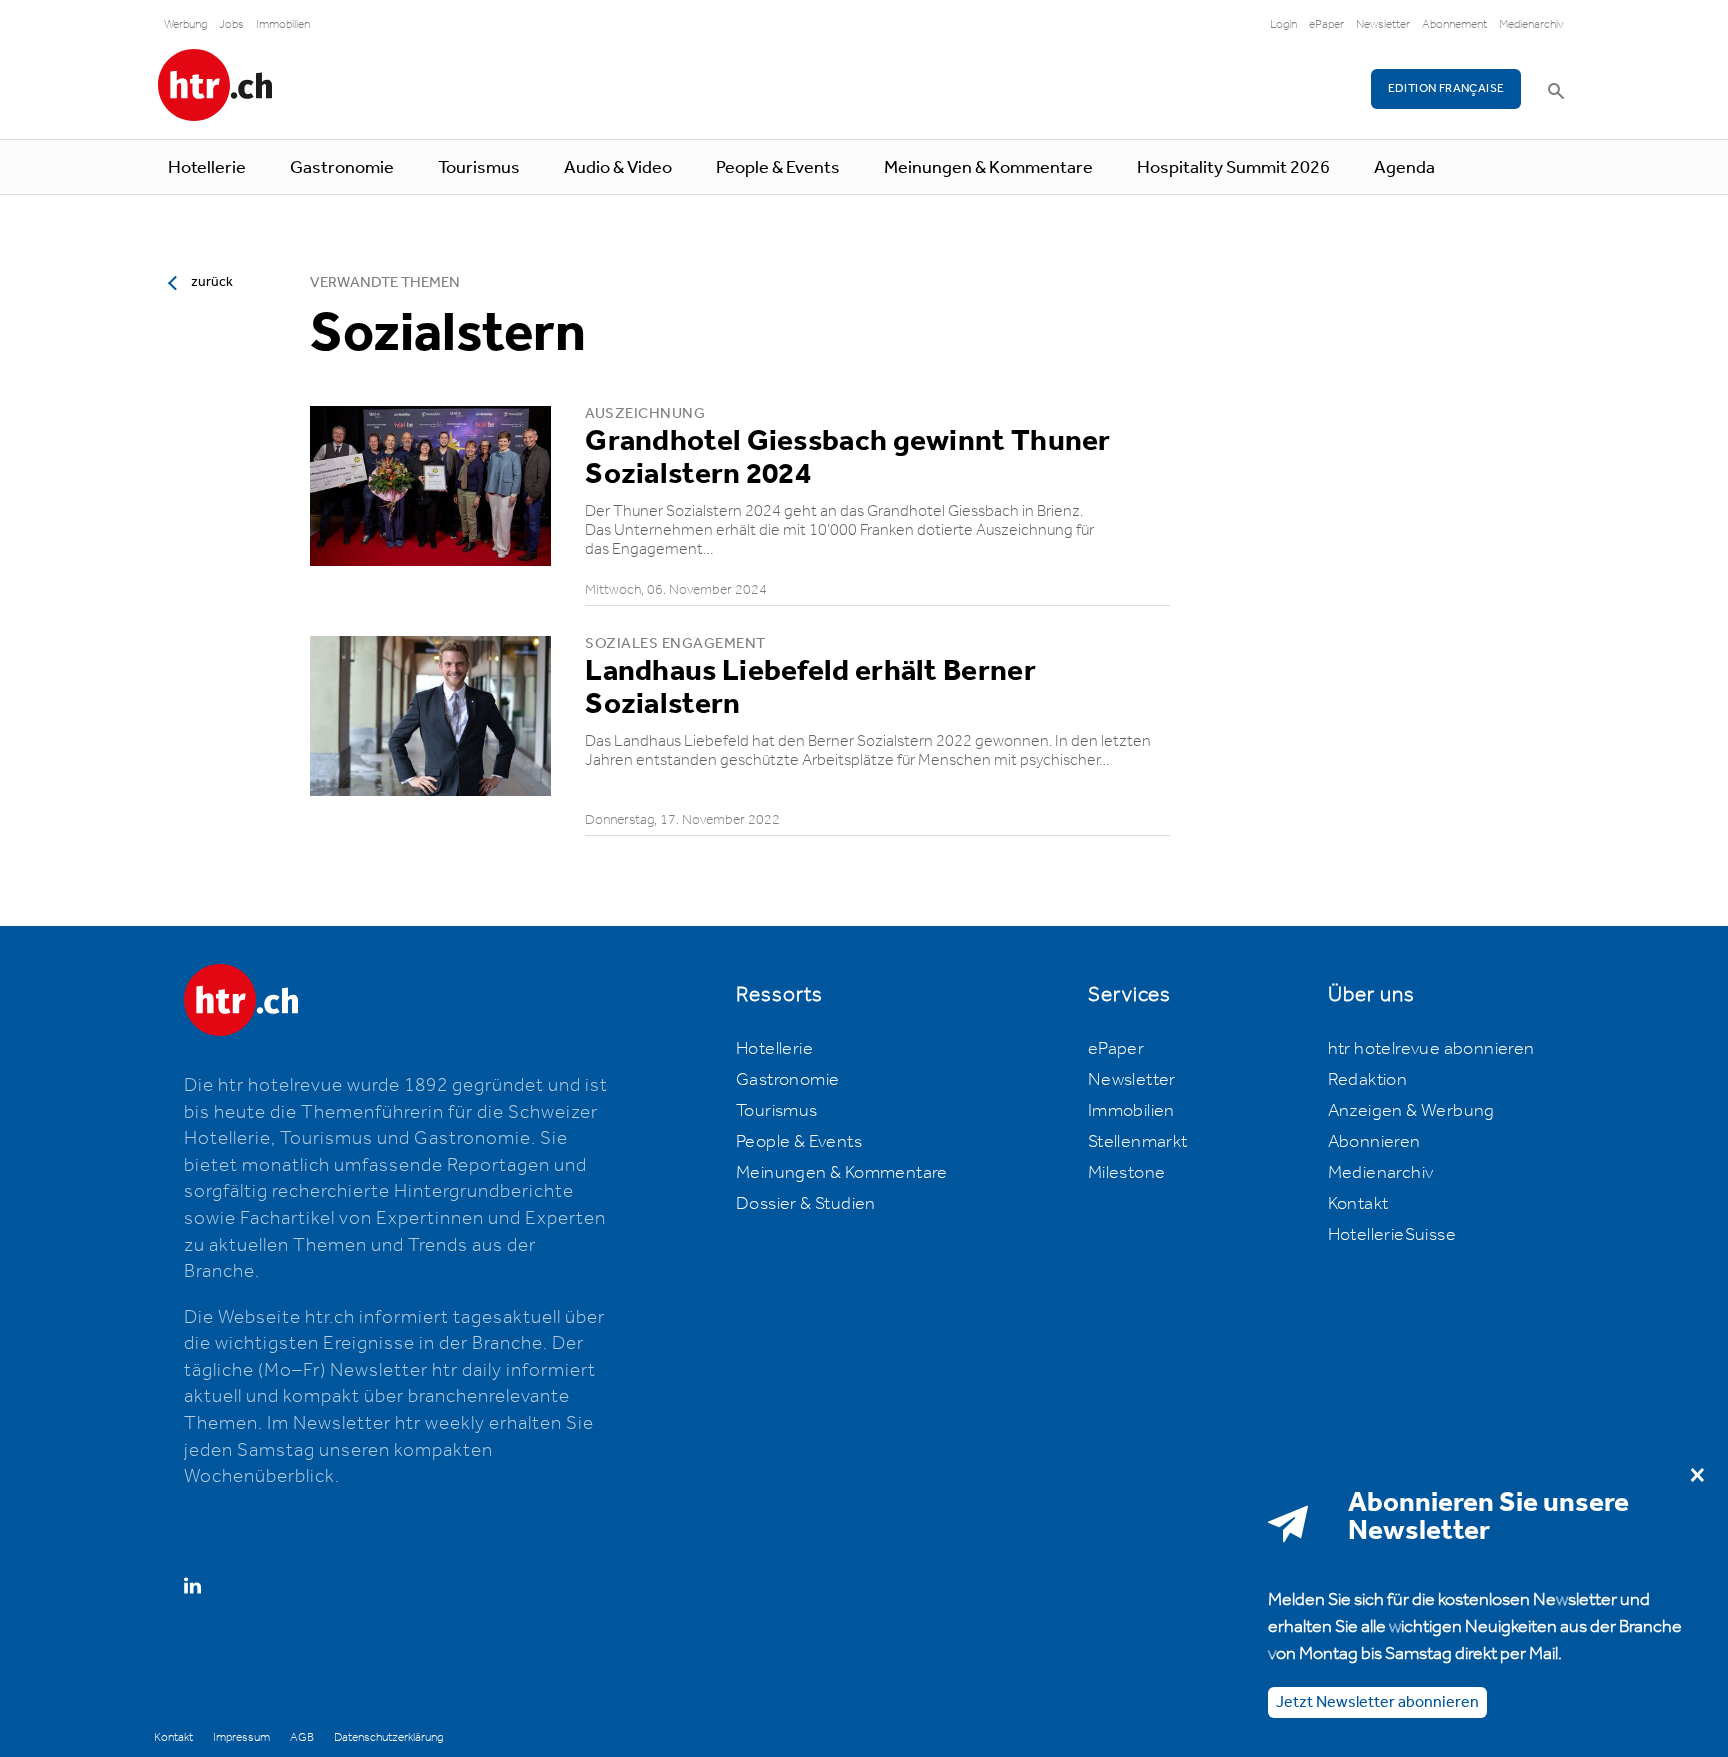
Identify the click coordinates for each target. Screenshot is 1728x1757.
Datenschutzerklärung (388, 1737)
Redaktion (1368, 1080)
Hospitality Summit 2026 (1233, 168)
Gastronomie (342, 168)
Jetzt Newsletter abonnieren (1377, 1701)
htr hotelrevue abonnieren (1431, 1049)
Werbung (185, 24)
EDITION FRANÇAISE (1446, 88)
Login (1283, 24)
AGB (302, 1737)
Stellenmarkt (1138, 1142)
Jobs (231, 24)
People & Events (778, 168)
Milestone (1127, 1173)
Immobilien (283, 24)
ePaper (1326, 24)
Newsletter (1383, 24)
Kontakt (1358, 1204)
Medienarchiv (1531, 24)
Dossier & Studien (806, 1204)
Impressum (241, 1737)
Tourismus (479, 168)
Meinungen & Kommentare (988, 168)
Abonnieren (1374, 1142)
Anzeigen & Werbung (1411, 1111)
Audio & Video (618, 168)
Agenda (1404, 168)
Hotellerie (207, 168)
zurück (212, 282)
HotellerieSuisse (1392, 1235)
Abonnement (1454, 24)
